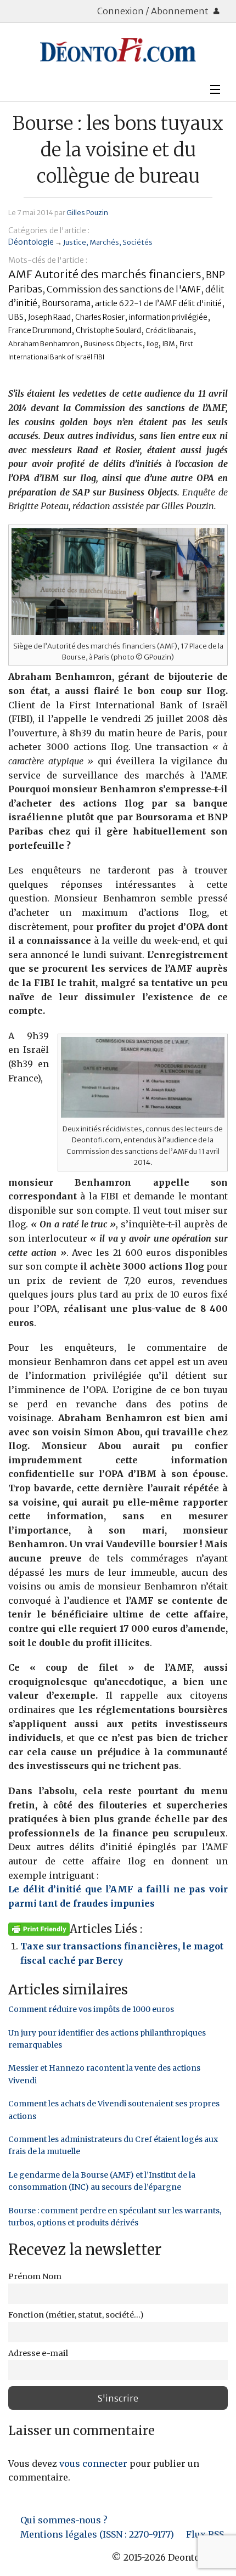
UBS (16, 317)
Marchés (104, 242)
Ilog (152, 344)
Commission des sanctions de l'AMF (124, 289)
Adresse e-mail (38, 2353)
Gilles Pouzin (87, 212)
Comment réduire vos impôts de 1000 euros (91, 2009)
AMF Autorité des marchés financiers (105, 274)
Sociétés (137, 242)
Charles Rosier (100, 317)
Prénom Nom (35, 2276)
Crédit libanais (169, 331)
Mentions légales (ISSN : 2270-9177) (97, 2534)
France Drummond (40, 331)
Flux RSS (205, 2534)
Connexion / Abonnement (154, 11)
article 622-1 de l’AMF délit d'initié (158, 303)
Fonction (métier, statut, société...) (76, 2315)
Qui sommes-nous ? (64, 2520)
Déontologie (31, 242)
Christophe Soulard (108, 331)
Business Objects (113, 344)
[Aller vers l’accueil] (118, 50)
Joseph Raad (49, 317)
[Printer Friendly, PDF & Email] (39, 1929)
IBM (169, 344)
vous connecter (93, 2464)
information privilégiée (168, 317)
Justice (75, 242)
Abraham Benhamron (44, 344)
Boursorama (66, 303)
